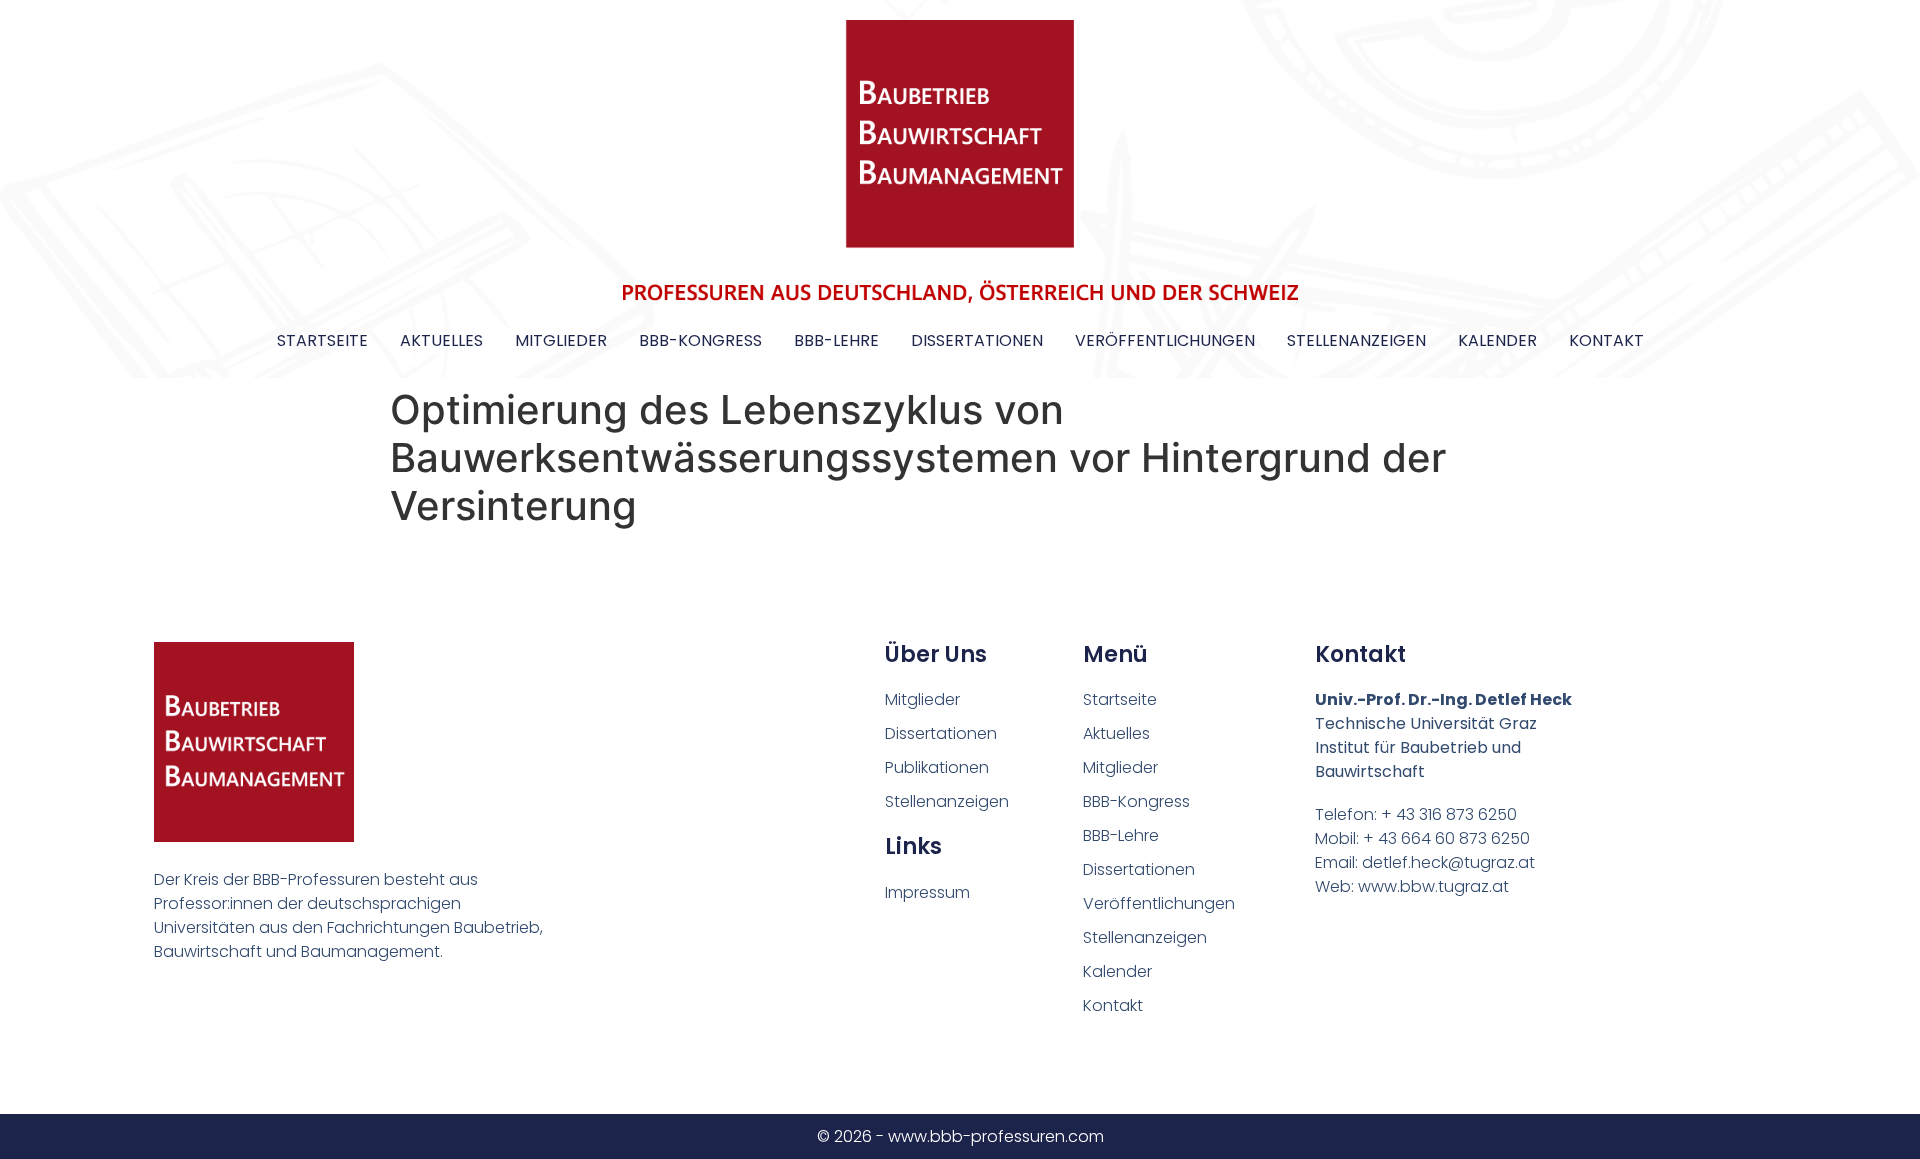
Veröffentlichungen (1165, 340)
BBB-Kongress (700, 340)
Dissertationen (977, 340)
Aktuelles (441, 340)
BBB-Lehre (836, 340)
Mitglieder (561, 340)
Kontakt (1606, 340)
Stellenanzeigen (1356, 340)
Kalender (1497, 340)
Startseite (322, 340)
